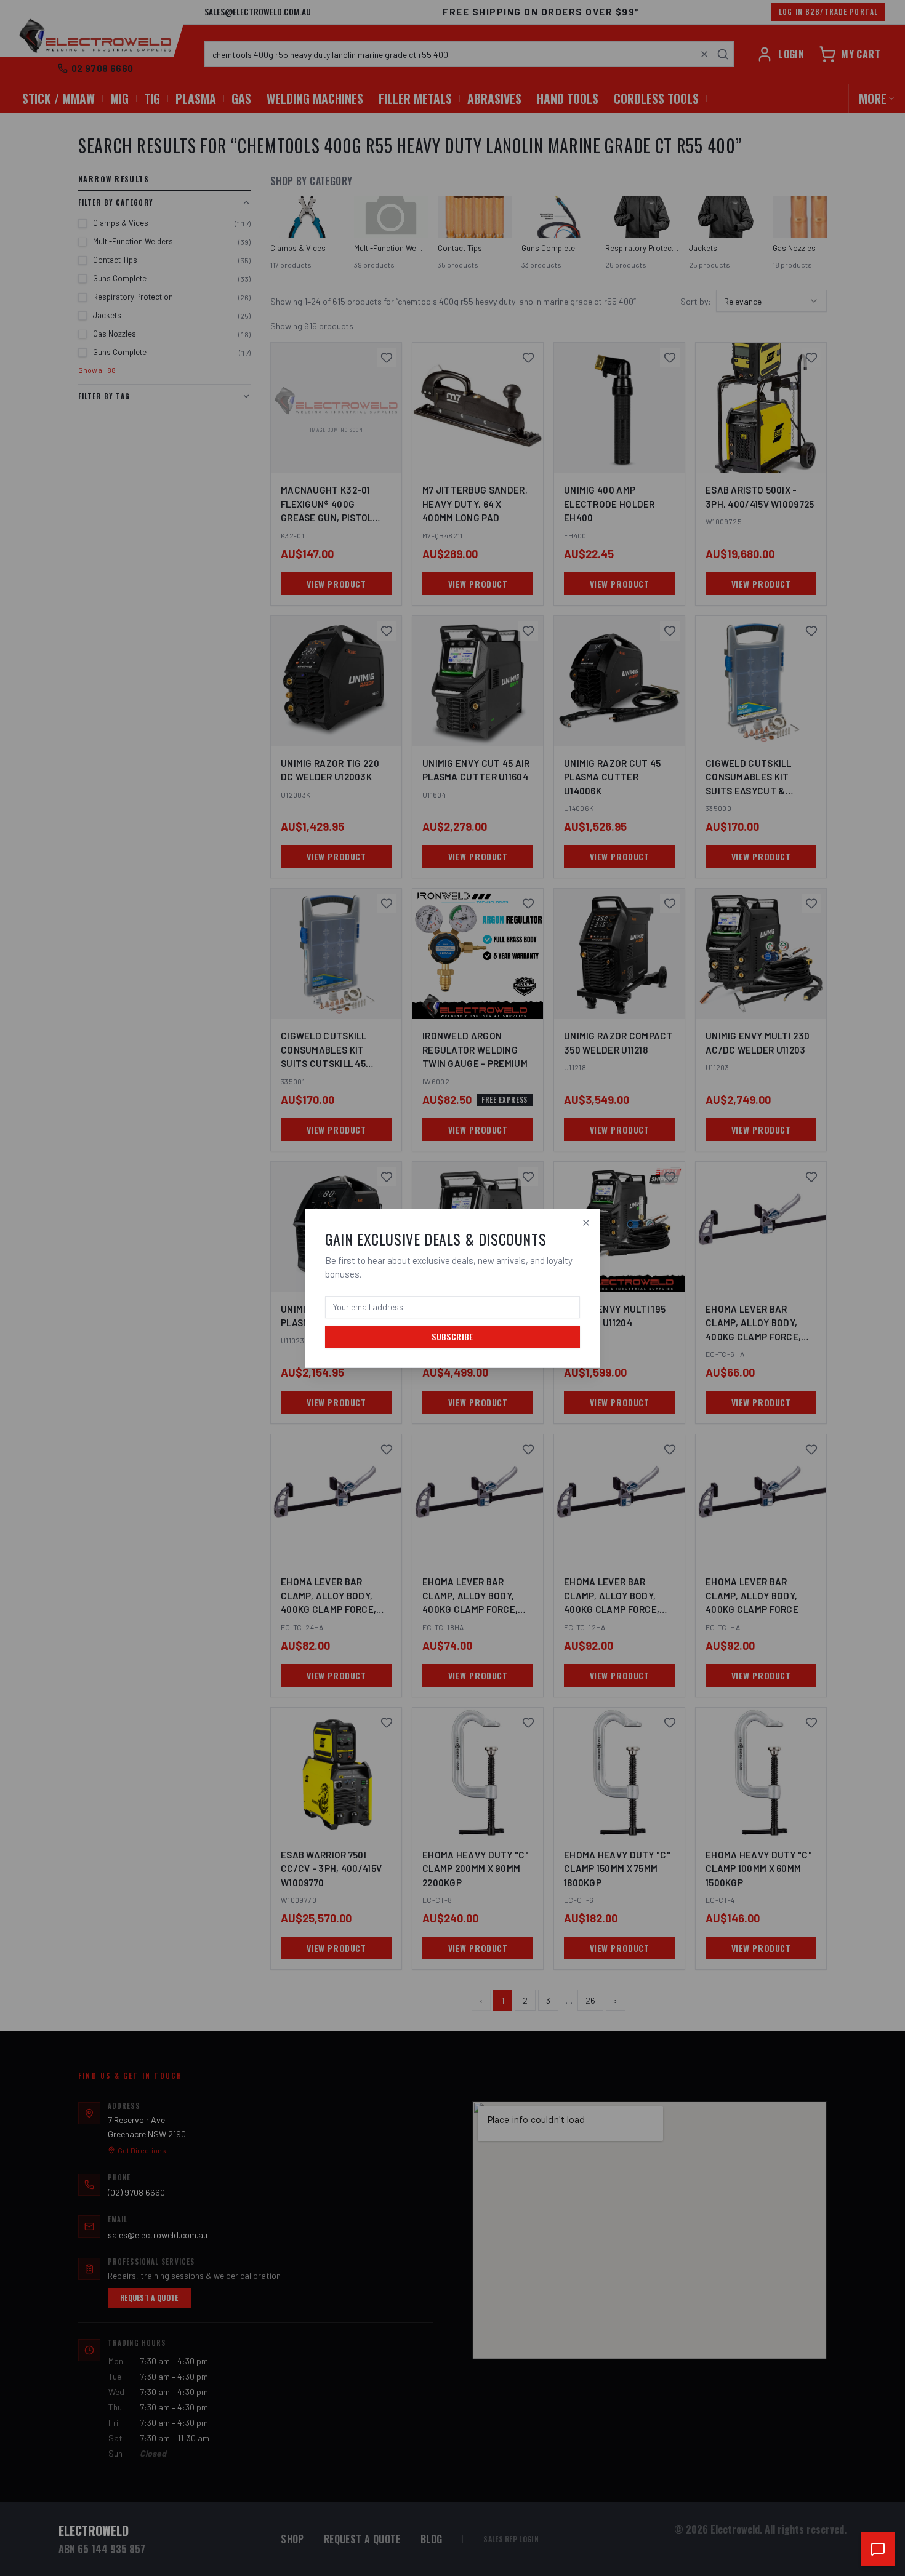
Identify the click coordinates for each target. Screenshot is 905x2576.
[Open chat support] (878, 2549)
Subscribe (452, 1336)
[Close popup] (586, 1223)
